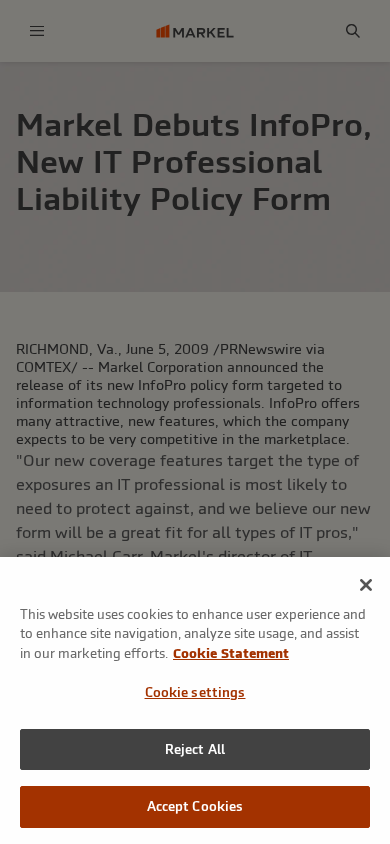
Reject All (195, 749)
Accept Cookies (195, 806)
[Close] (366, 585)
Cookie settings (195, 692)
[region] (195, 700)
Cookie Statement (231, 653)
